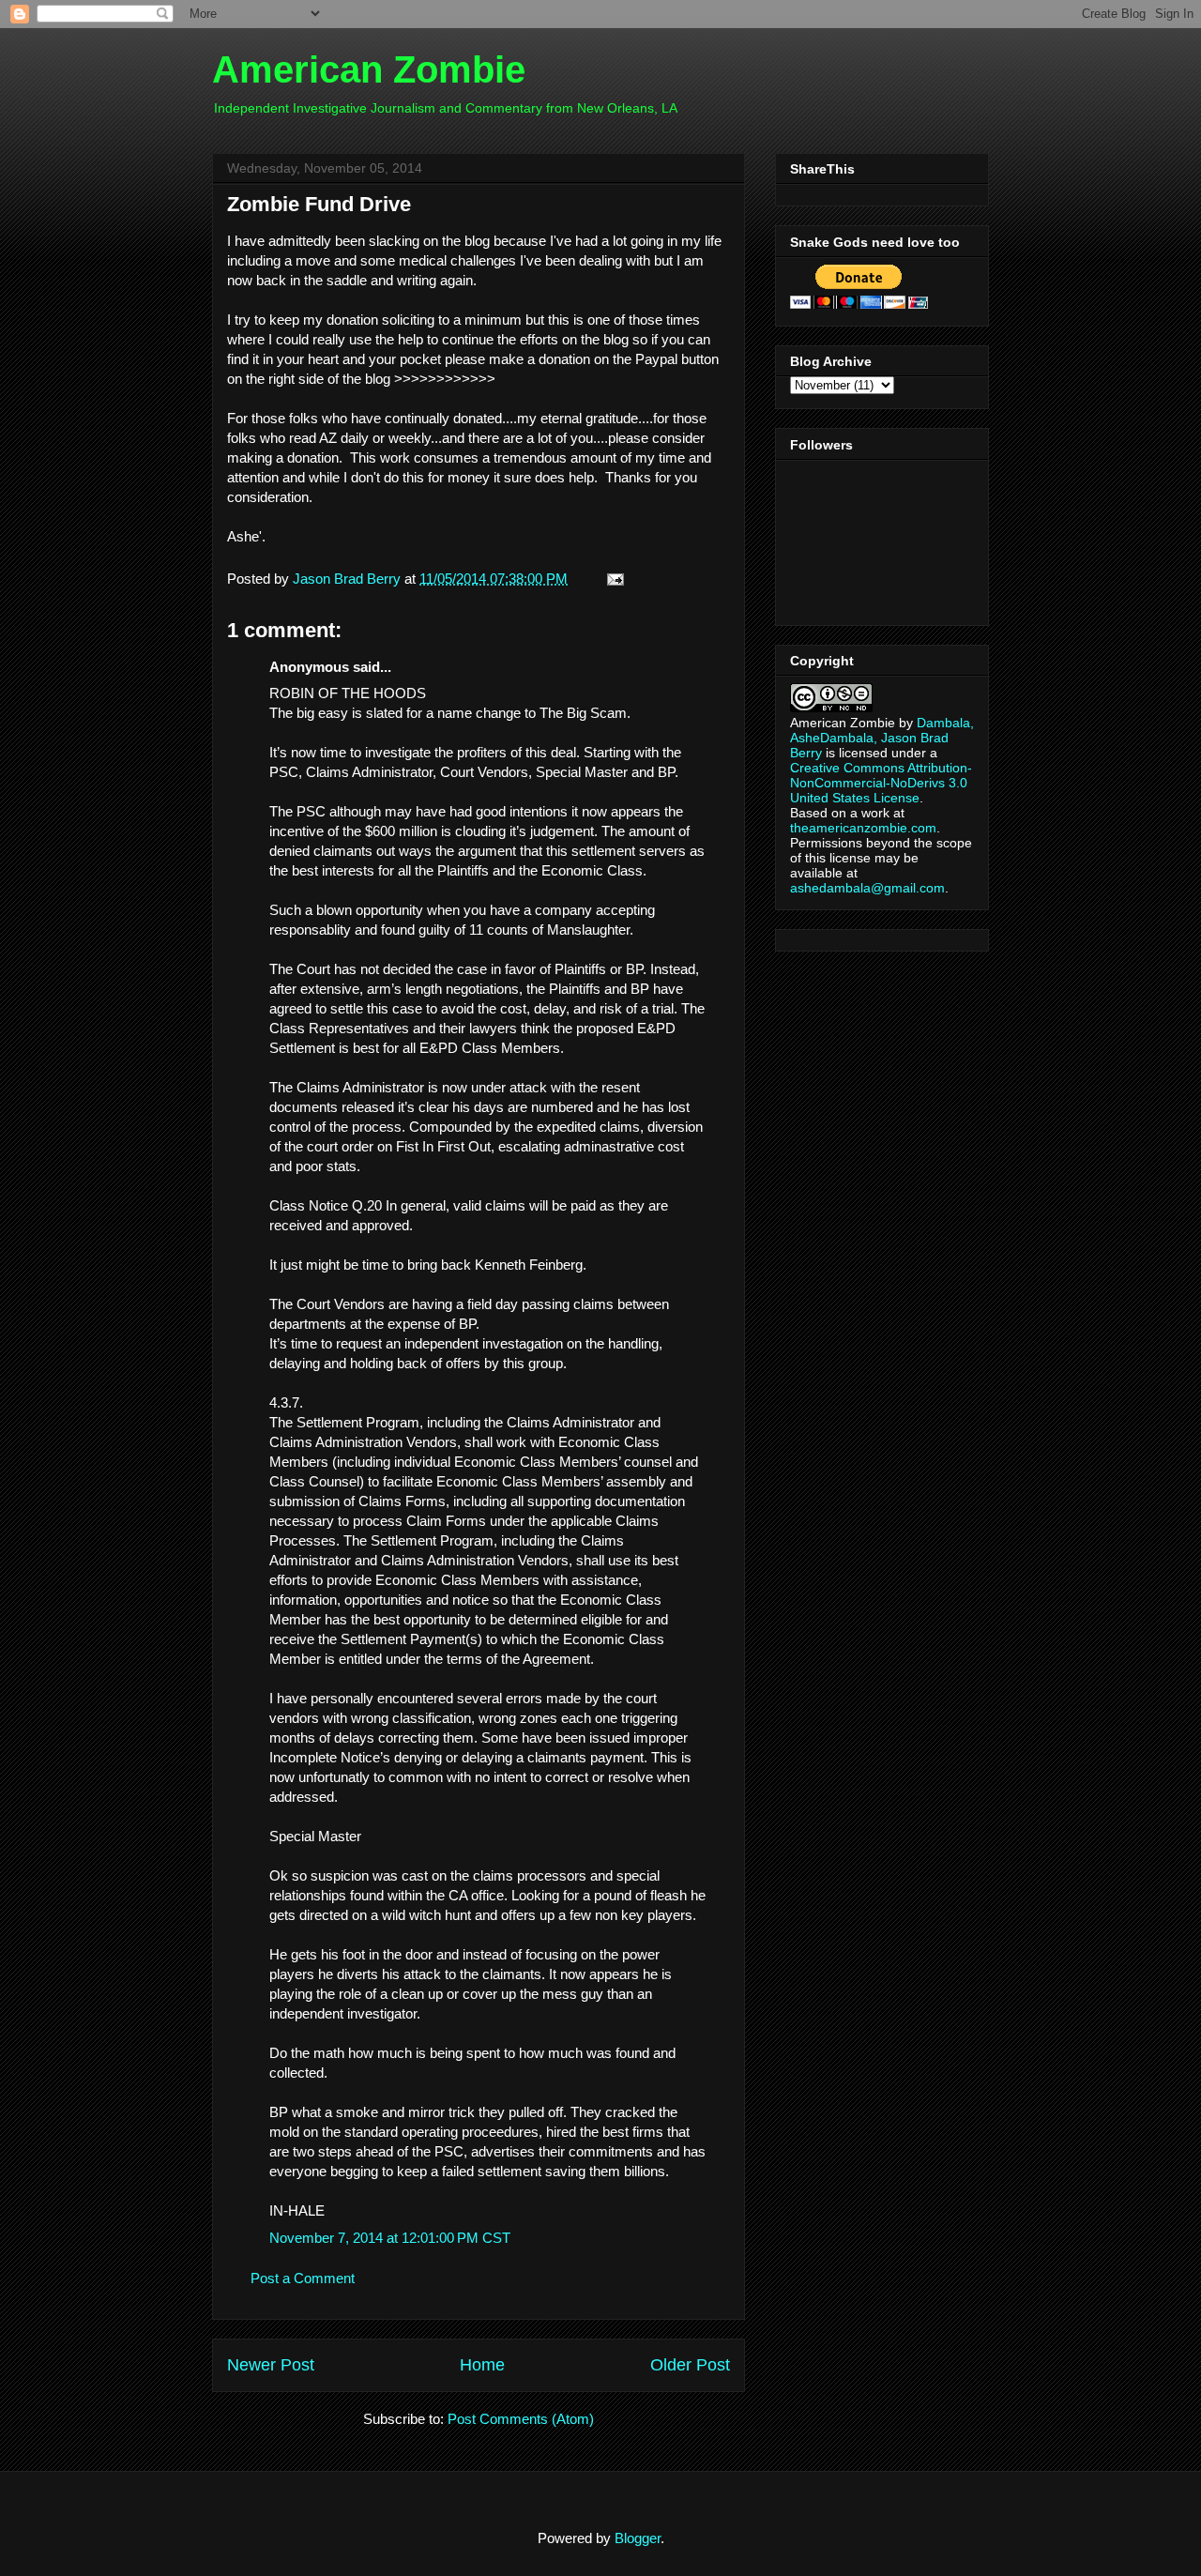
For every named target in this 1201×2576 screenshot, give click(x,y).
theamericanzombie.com (863, 828)
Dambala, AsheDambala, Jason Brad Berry (882, 738)
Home (482, 2365)
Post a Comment (303, 2278)
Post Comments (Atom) (521, 2419)
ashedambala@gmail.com (867, 888)
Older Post (690, 2365)
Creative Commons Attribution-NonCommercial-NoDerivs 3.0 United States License (881, 783)
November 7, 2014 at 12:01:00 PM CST (390, 2238)
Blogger (638, 2538)
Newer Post (271, 2365)
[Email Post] (612, 579)
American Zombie (369, 69)
